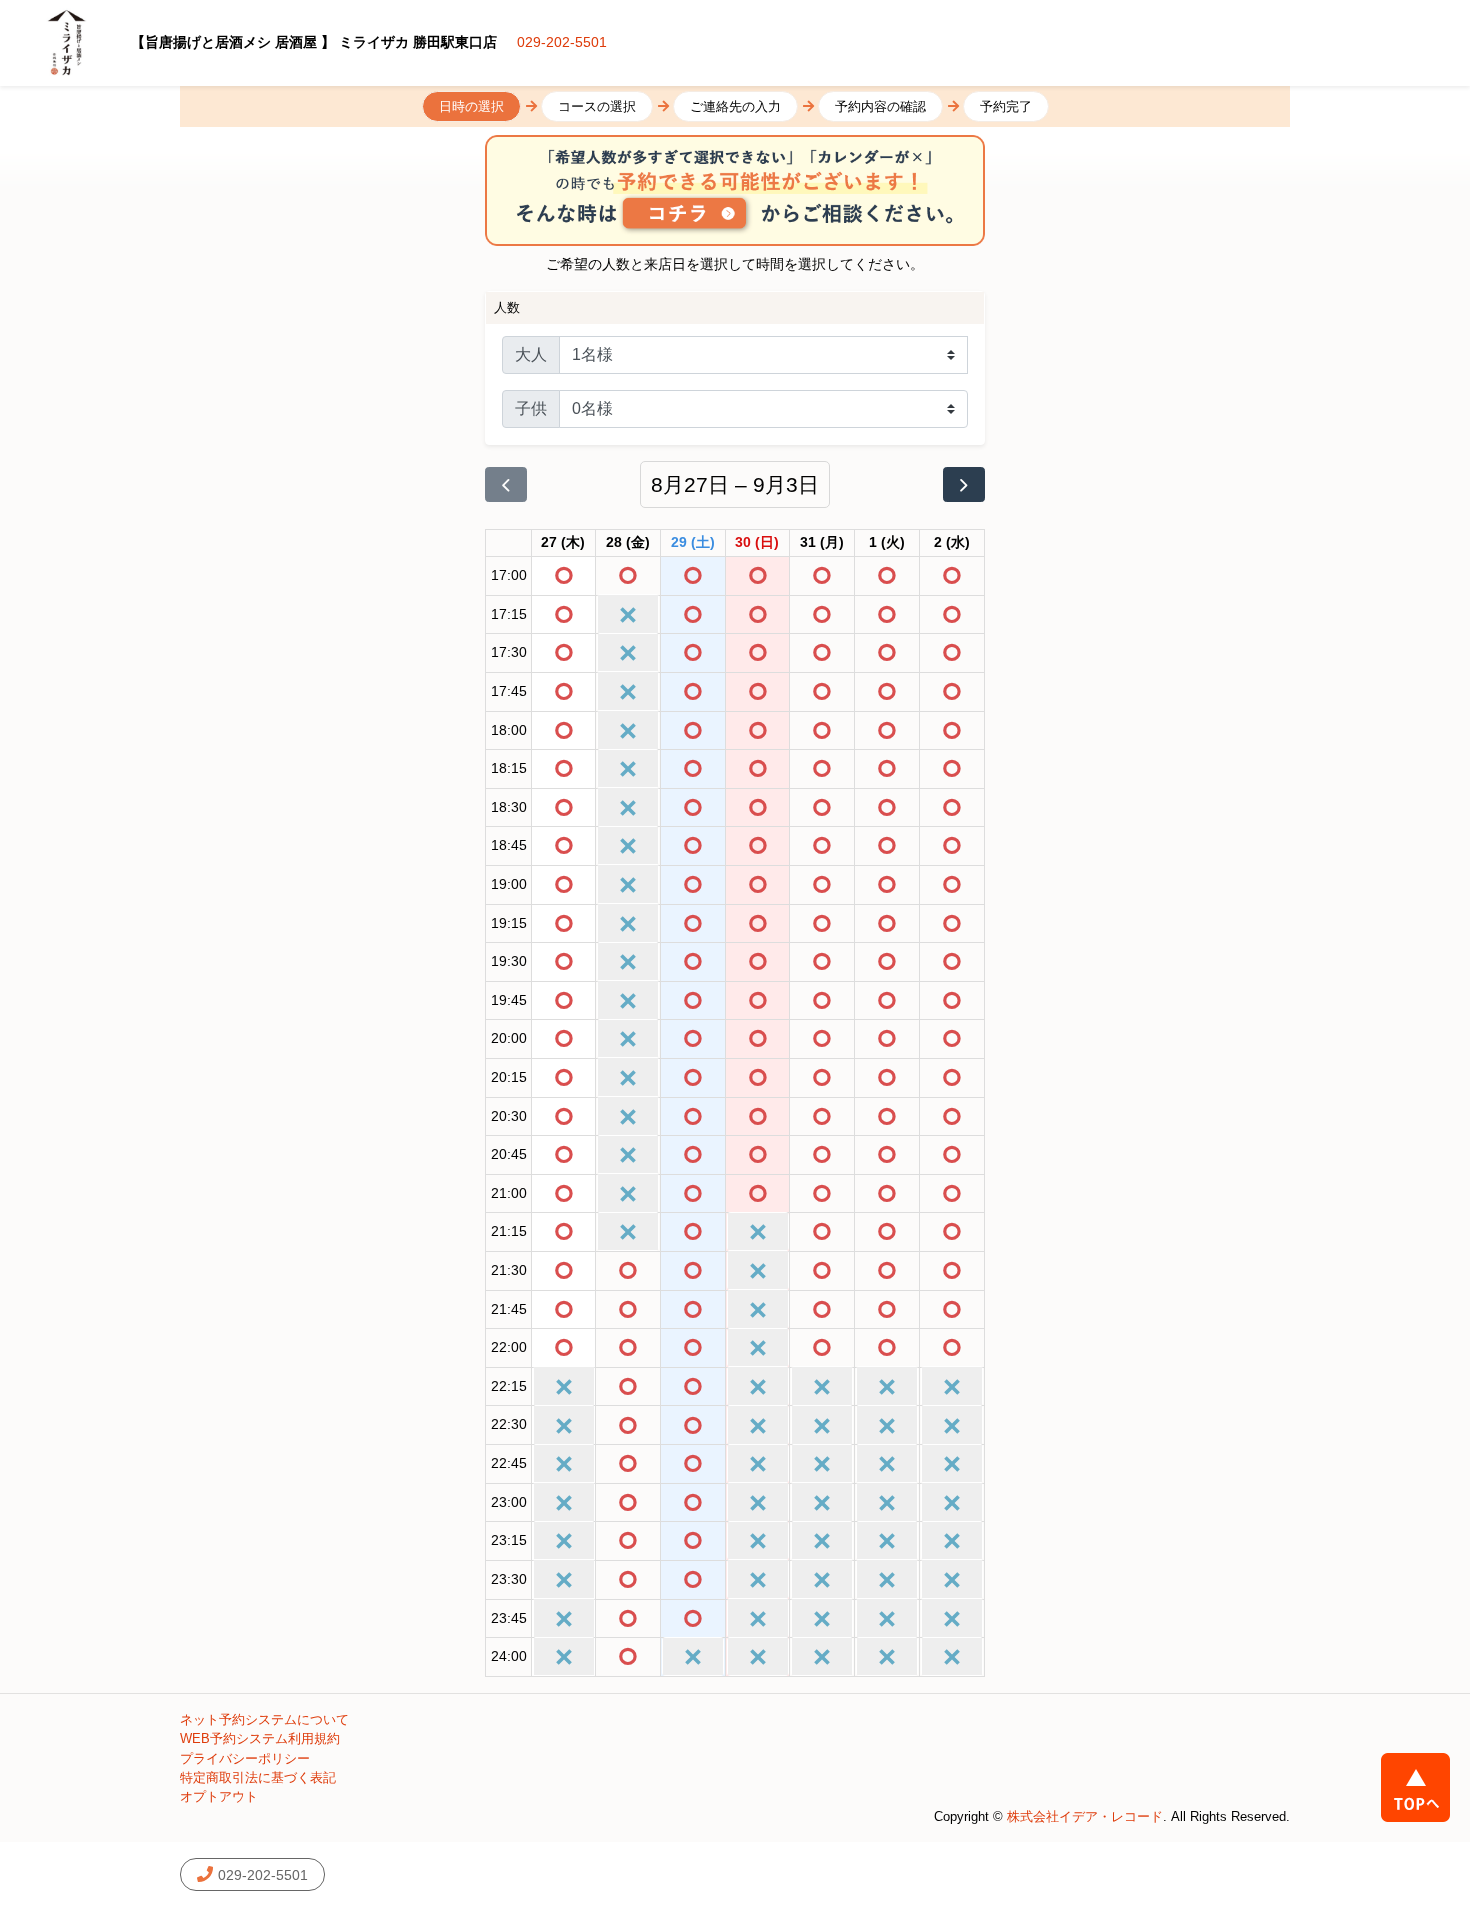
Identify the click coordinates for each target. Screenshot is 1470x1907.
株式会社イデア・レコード (1085, 1816)
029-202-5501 (562, 42)
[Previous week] (506, 485)
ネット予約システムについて (264, 1719)
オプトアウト (219, 1796)
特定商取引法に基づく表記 (258, 1777)
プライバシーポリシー (245, 1758)
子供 (531, 408)
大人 (531, 354)
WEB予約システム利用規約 (260, 1738)
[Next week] (964, 485)
